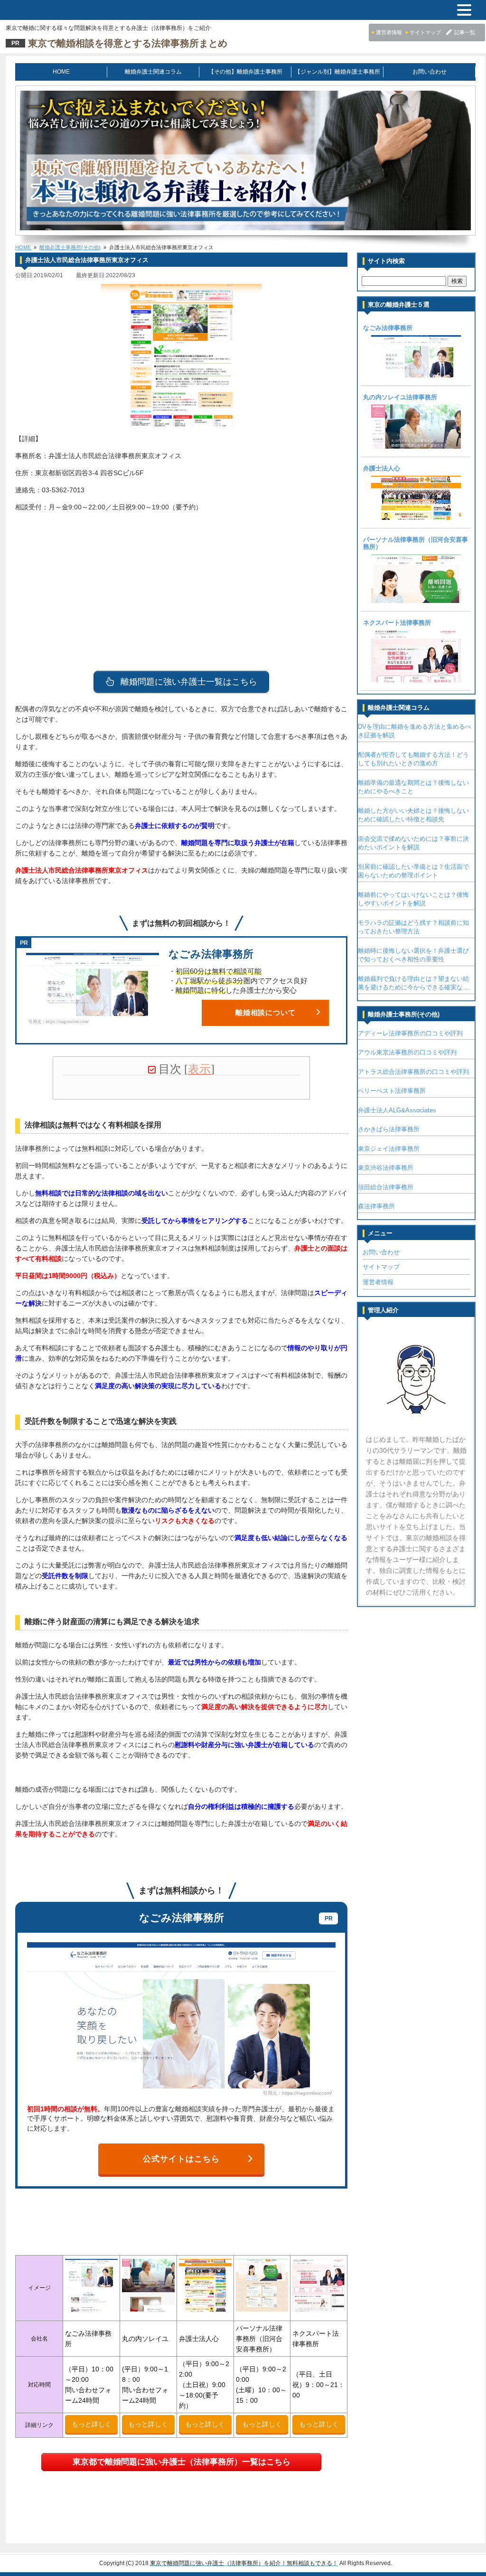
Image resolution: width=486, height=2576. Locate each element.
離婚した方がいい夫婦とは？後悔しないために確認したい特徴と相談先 (413, 815)
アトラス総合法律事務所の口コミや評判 (413, 1072)
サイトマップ (381, 1267)
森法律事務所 (376, 1206)
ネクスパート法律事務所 (397, 623)
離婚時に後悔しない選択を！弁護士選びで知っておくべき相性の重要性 (413, 955)
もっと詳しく (92, 2424)
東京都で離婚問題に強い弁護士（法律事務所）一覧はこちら (182, 2462)
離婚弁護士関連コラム (153, 72)
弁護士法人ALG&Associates (397, 1110)
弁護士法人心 (382, 469)
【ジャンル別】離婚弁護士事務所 (337, 72)
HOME (61, 72)
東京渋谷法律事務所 (386, 1168)
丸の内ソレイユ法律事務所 (400, 397)
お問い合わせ (430, 72)
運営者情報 (378, 1282)
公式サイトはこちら (181, 2159)
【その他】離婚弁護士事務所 (245, 72)
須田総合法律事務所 (386, 1187)
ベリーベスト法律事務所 (392, 1091)
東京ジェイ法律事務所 (389, 1149)
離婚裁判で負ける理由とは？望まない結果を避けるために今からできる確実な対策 (413, 984)
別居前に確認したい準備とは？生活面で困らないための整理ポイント (413, 871)
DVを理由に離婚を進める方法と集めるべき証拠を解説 (415, 731)
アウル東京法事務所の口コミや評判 (407, 1052)
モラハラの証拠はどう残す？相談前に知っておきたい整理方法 (413, 927)
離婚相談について (266, 1013)
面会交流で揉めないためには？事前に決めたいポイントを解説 (413, 843)
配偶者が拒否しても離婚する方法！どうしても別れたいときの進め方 (413, 759)
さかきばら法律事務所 (389, 1129)
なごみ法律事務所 (388, 328)
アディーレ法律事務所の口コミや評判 (410, 1033)
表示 (199, 1069)
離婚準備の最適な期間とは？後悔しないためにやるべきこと (413, 787)
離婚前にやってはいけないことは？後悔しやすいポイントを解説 (413, 899)
